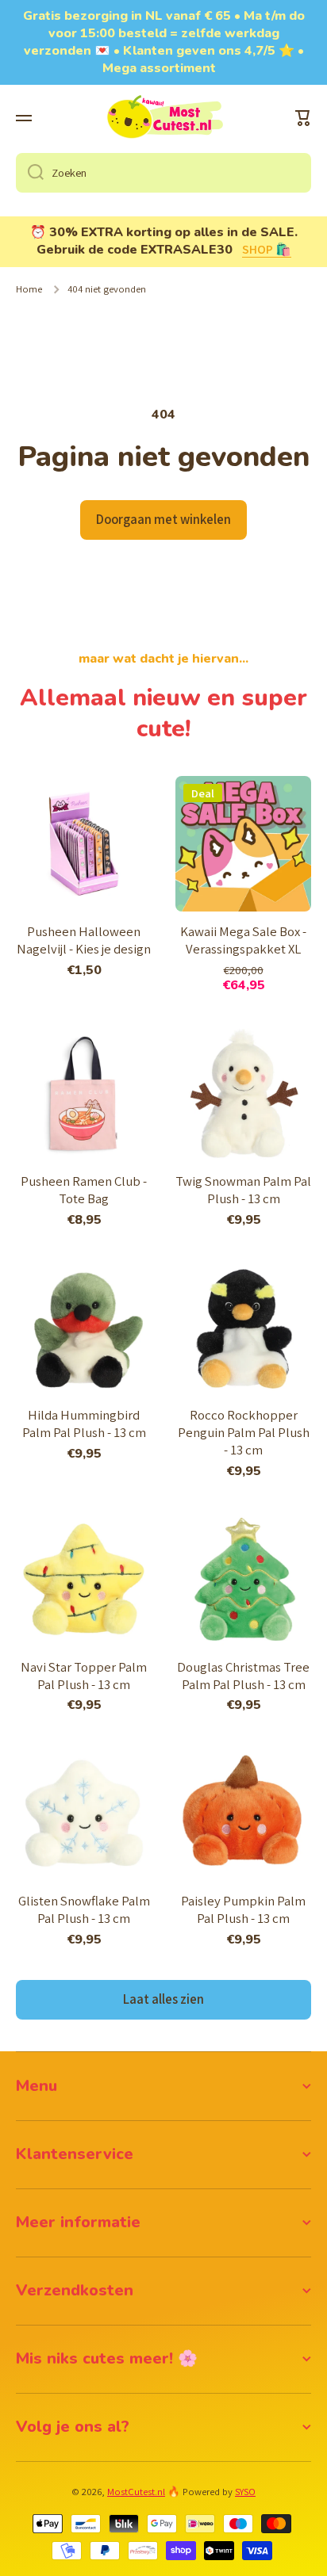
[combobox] (163, 173)
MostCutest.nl (136, 2492)
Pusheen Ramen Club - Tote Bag (84, 1190)
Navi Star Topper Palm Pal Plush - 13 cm (84, 1676)
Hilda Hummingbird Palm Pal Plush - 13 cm (84, 1424)
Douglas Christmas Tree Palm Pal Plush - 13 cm (243, 1676)
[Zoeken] (30, 173)
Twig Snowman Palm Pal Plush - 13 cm (243, 1190)
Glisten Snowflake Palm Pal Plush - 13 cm (84, 1910)
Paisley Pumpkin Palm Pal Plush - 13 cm (243, 1910)
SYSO (245, 2492)
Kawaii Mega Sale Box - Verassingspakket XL (243, 940)
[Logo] (163, 118)
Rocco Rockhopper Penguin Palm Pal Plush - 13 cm (244, 1433)
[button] (303, 118)
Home (29, 289)
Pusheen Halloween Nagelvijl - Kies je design (84, 940)
